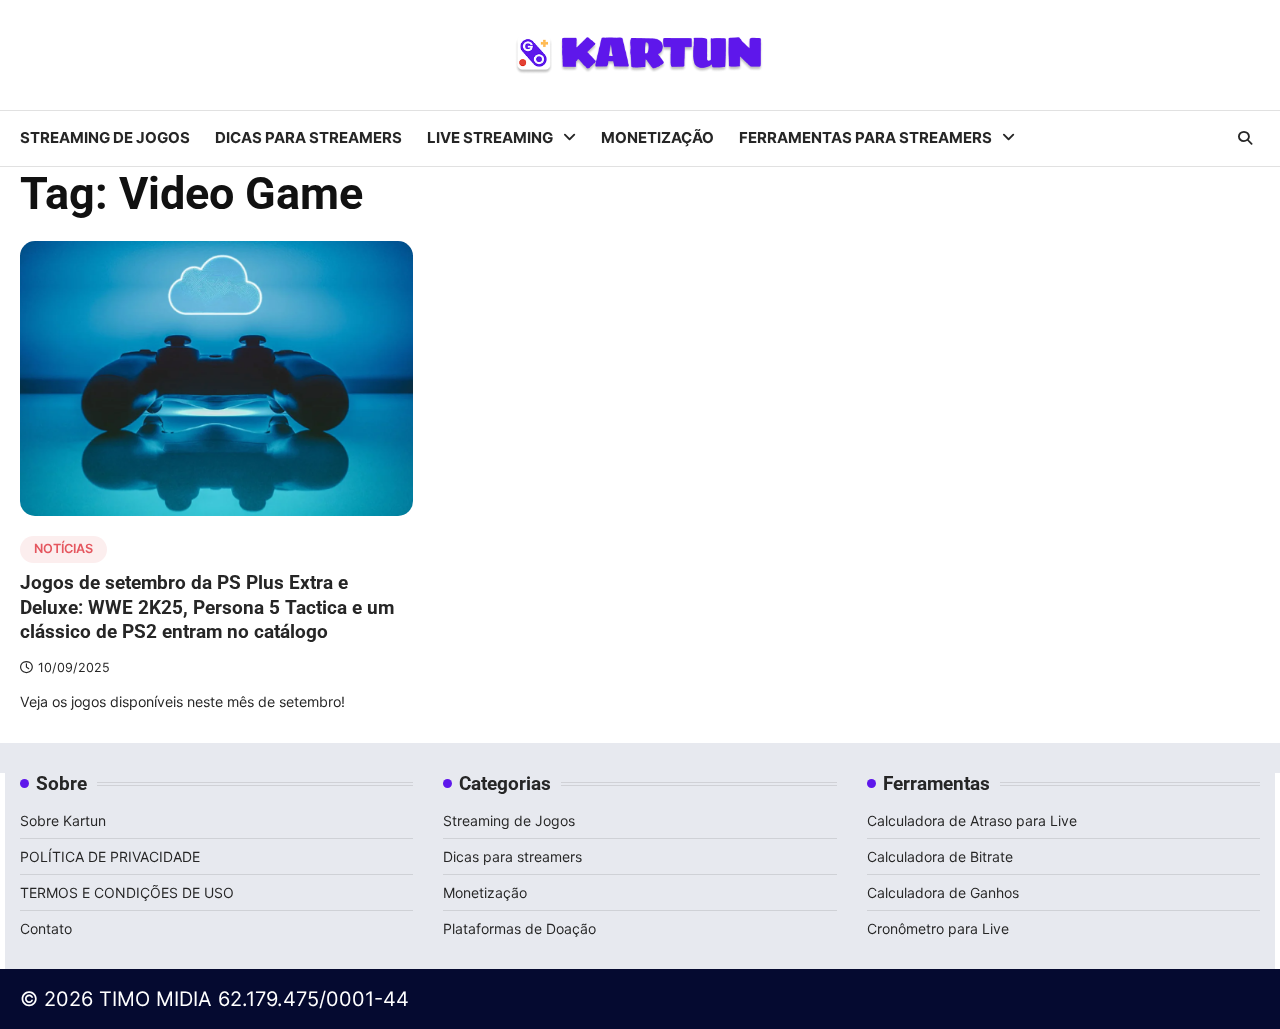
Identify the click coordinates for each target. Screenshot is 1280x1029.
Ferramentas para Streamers (865, 137)
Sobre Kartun (63, 820)
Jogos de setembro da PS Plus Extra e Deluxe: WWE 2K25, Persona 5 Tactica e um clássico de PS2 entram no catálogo (207, 607)
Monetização (657, 137)
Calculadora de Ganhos (943, 892)
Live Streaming (490, 137)
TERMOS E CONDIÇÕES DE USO (127, 892)
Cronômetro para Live (938, 928)
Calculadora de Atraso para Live (972, 820)
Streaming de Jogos (105, 137)
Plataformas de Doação (519, 928)
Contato (46, 928)
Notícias (63, 548)
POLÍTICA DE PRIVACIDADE (112, 856)
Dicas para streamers (308, 137)
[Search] (1245, 138)
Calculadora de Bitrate (940, 856)
